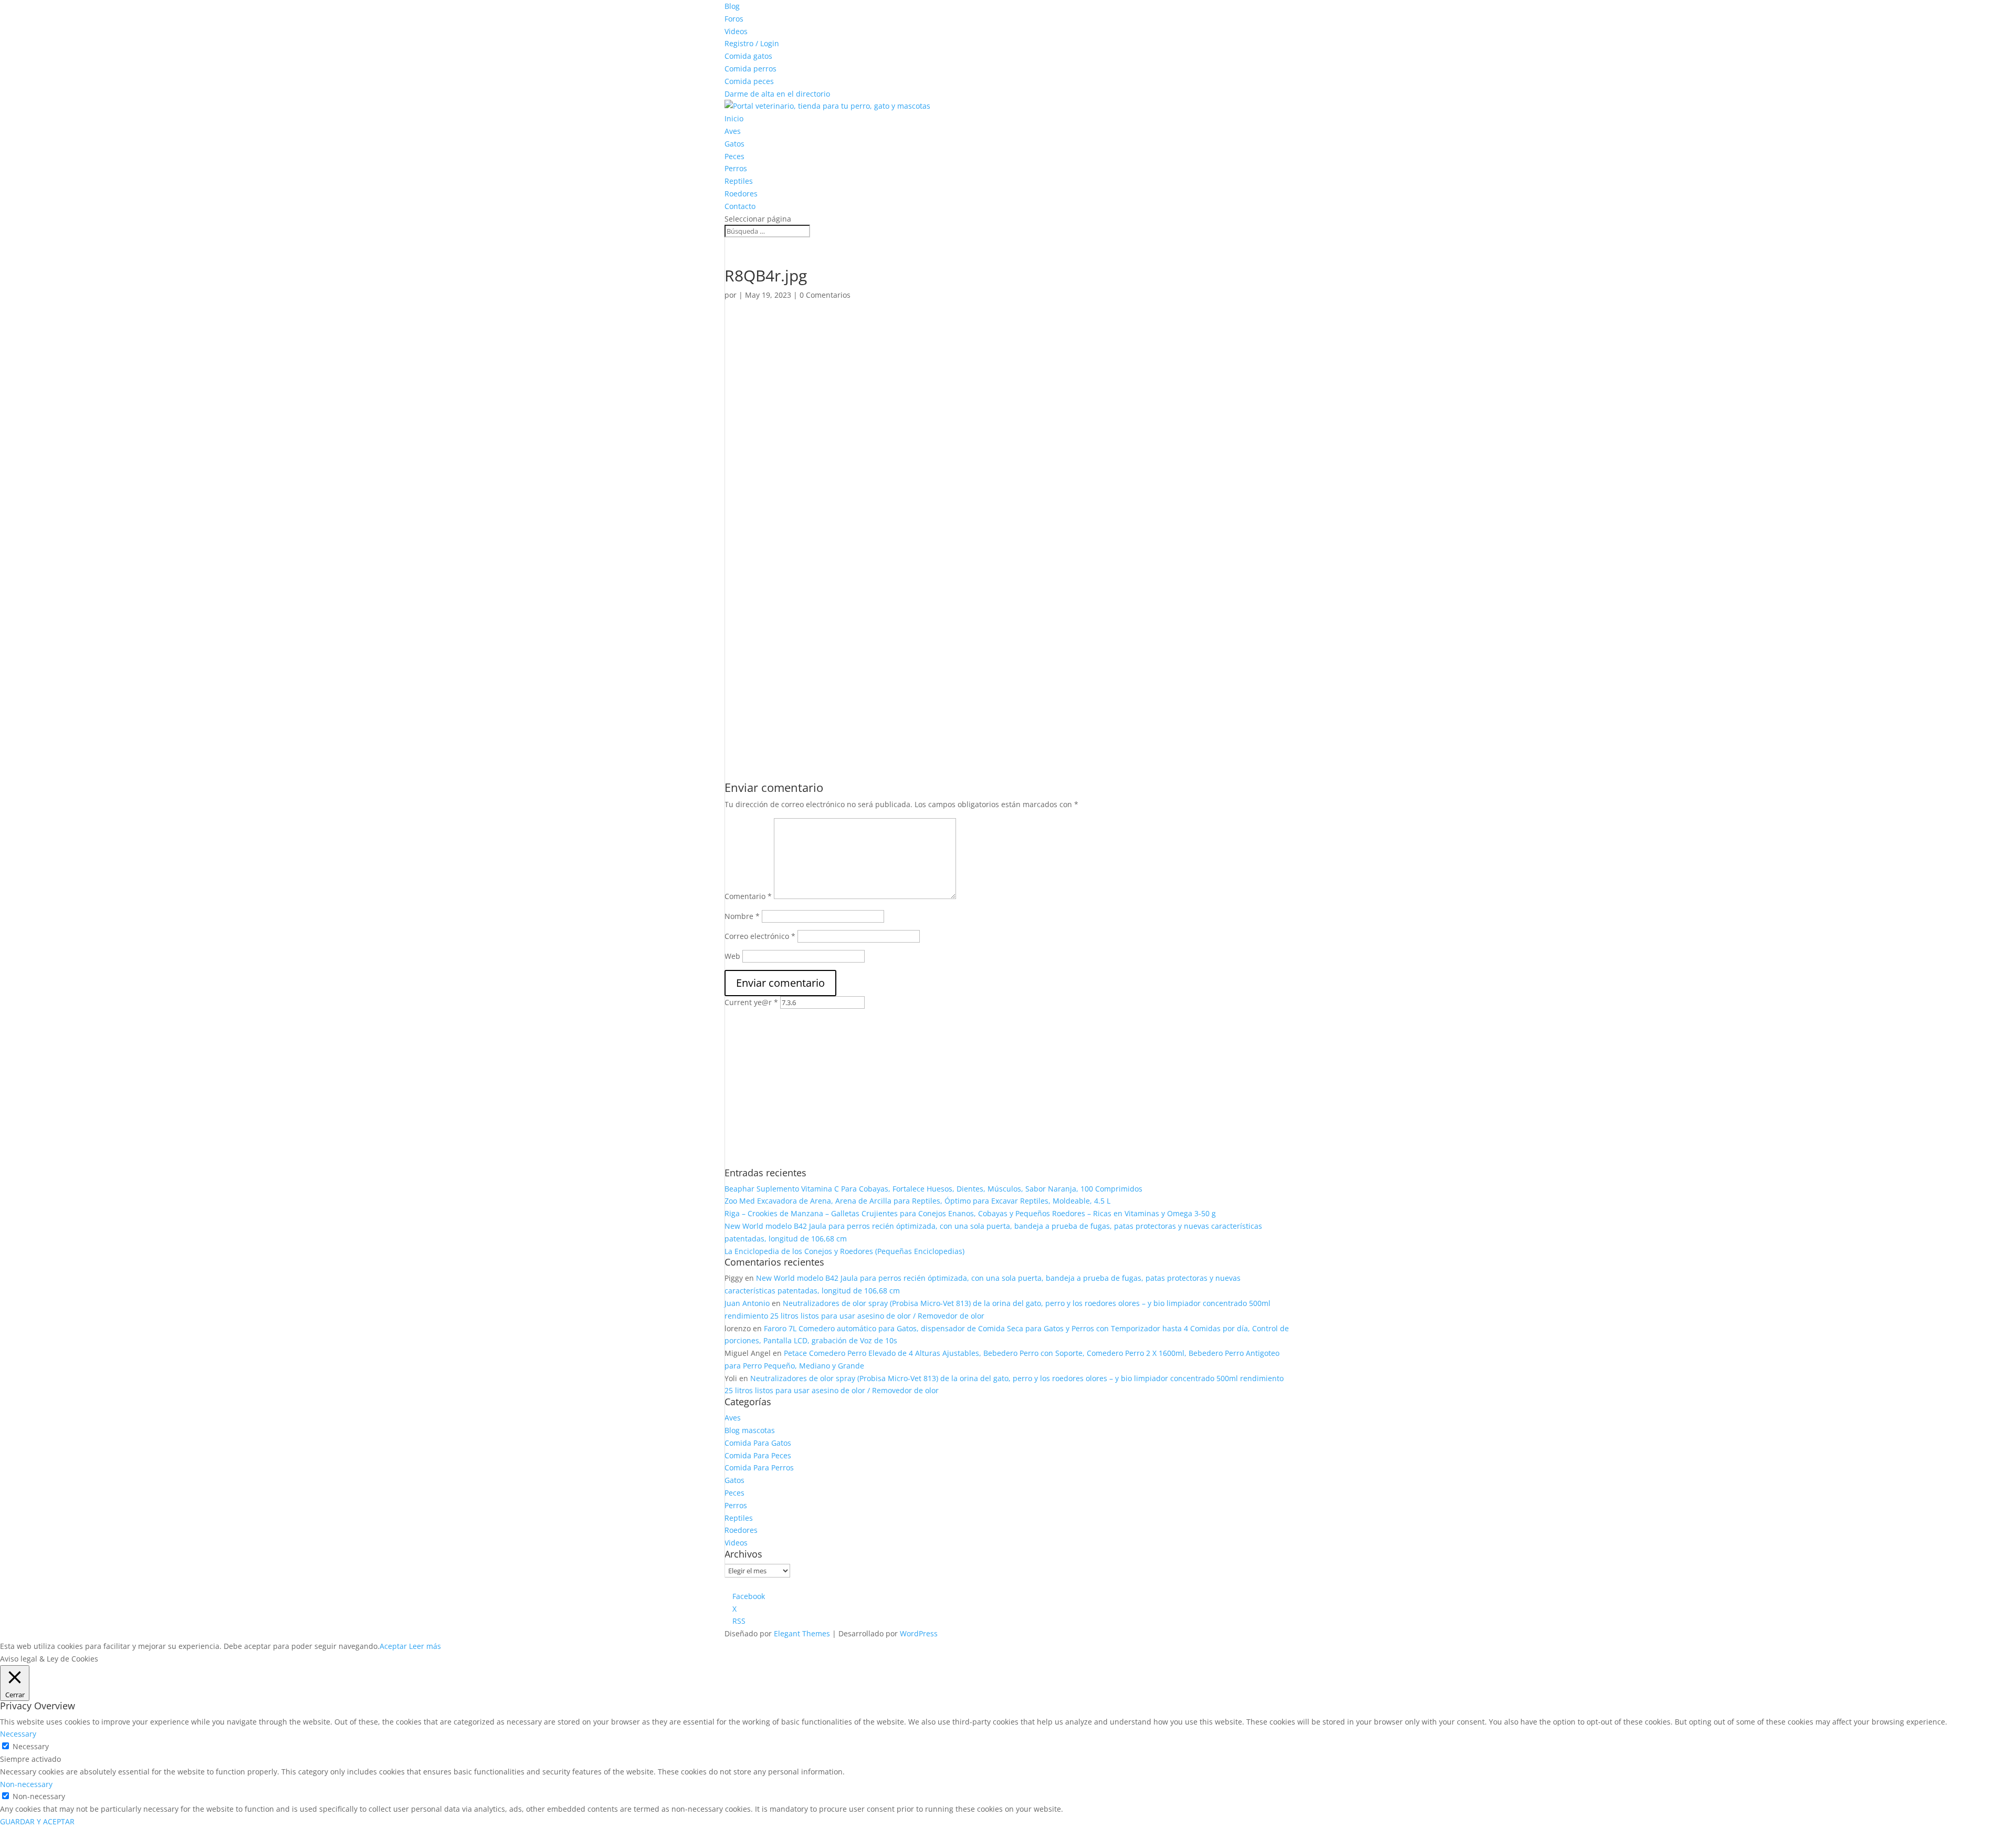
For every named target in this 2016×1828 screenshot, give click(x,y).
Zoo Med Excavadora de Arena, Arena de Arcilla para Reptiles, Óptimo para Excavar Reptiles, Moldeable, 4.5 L (917, 1201)
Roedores (741, 194)
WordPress (919, 1633)
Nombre (742, 916)
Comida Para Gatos (758, 1443)
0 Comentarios (825, 295)
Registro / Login (752, 43)
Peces (734, 156)
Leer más (425, 1646)
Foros (734, 19)
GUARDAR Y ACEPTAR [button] (37, 1821)
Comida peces (749, 81)
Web (732, 956)
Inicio (734, 118)
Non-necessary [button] (26, 1784)
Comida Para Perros (759, 1467)
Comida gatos (748, 56)
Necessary (31, 1746)
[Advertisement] (949, 387)
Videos (736, 31)
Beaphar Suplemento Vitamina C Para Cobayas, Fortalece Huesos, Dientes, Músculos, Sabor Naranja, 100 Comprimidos (933, 1189)
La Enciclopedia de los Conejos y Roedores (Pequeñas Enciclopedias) (844, 1251)
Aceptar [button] (393, 1646)
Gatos (734, 144)
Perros (736, 168)
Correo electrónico (760, 936)
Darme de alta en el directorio (777, 94)
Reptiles (739, 181)
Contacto (740, 206)
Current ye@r (751, 1002)
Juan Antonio (747, 1303)
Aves (733, 131)
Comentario (748, 896)
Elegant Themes (802, 1633)
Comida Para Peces (758, 1455)
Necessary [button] (18, 1734)
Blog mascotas (750, 1430)
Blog (732, 6)
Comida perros (750, 69)
